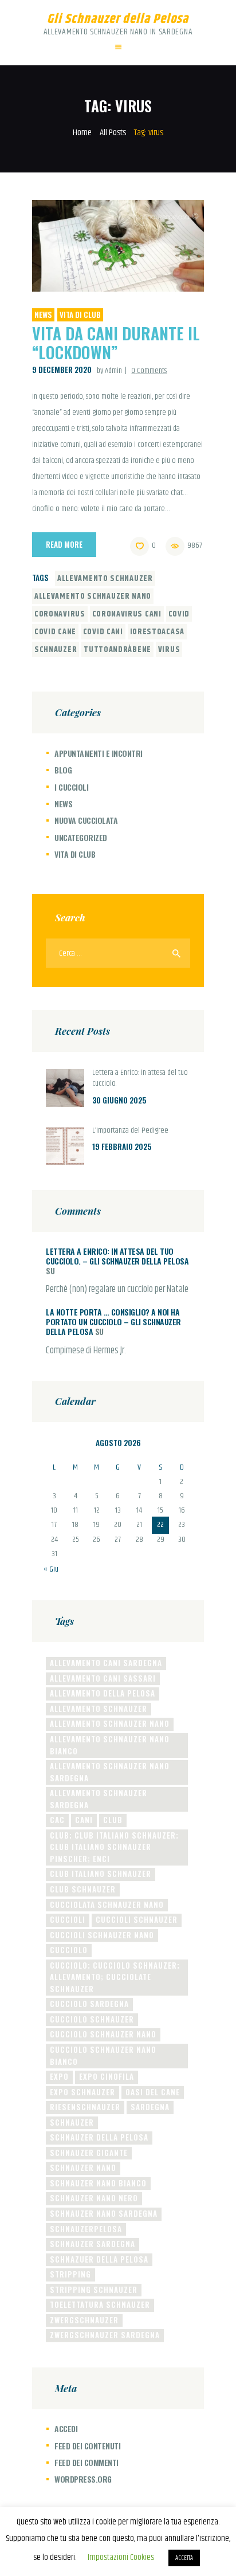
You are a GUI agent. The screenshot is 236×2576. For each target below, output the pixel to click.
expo (59, 2076)
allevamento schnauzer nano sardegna (110, 1772)
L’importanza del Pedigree (130, 1131)
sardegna (150, 2107)
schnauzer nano (83, 2167)
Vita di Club (80, 315)
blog (63, 770)
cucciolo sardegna (89, 2004)
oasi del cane (153, 2092)
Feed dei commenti (86, 2462)
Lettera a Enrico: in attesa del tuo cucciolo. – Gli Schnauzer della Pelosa (117, 1256)
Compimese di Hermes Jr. (86, 1351)
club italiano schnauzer (101, 1874)
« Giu (51, 1569)
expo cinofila (107, 2076)
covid (179, 614)
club (113, 1820)
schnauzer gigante (89, 2153)
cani (84, 1820)
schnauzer (56, 650)
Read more (64, 544)
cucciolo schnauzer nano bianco (103, 2055)
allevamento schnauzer (105, 579)
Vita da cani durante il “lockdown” (116, 343)
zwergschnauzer (84, 2320)
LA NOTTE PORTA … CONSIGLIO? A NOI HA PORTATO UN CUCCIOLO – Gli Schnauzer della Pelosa (113, 1322)
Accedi (66, 2428)
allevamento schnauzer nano (93, 596)
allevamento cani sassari (103, 1678)
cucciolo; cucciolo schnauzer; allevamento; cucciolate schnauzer (115, 1977)
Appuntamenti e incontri (99, 753)
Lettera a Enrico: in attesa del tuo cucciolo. (140, 1079)
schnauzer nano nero (94, 2198)
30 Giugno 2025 (119, 1100)
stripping (70, 2274)
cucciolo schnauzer (92, 2019)
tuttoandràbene (117, 650)
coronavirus (60, 614)
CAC (57, 1820)
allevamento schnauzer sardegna (99, 1799)
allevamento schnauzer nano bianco (110, 1745)
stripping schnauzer (94, 2290)
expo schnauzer (82, 2092)
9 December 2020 (62, 370)
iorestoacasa (157, 632)
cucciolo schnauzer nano (103, 2034)
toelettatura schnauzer (100, 2304)
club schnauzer (83, 1889)
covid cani (103, 632)
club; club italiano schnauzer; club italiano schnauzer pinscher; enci (114, 1847)
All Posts (113, 133)
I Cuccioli (71, 787)
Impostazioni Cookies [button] (121, 2557)
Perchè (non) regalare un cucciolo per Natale (117, 1290)
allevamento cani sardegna (106, 1663)
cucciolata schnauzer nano (107, 1904)
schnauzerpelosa (86, 2229)
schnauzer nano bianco (98, 2183)
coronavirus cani (127, 614)
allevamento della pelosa (103, 1693)
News (43, 315)
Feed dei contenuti (87, 2446)
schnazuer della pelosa (99, 2259)
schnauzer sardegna (93, 2244)
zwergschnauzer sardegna (105, 2335)
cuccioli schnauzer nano (102, 1935)
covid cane (55, 632)
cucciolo (69, 1950)
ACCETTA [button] (184, 2558)
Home (82, 133)
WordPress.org (83, 2479)
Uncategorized (81, 837)
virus (169, 650)
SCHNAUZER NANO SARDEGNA (104, 2213)
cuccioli (68, 1919)
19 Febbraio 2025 (122, 1146)
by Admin (110, 371)
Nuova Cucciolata (86, 820)
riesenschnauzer (85, 2107)
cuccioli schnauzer (137, 1919)
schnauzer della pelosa (99, 2137)
